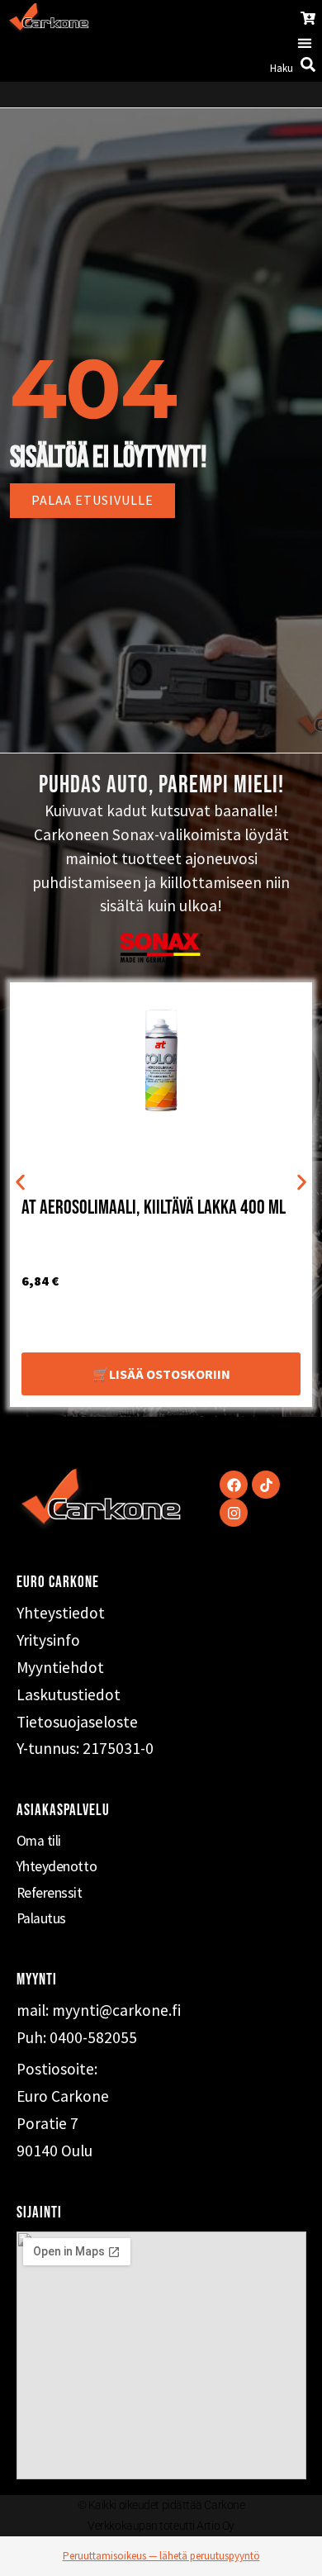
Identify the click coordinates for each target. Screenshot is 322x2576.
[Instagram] (234, 1513)
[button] (304, 43)
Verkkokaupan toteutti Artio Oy (161, 2526)
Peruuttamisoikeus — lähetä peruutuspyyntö (161, 2556)
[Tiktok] (266, 1485)
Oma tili (39, 1841)
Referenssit (50, 1893)
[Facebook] (234, 1485)
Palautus (41, 1918)
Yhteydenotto (57, 1866)
